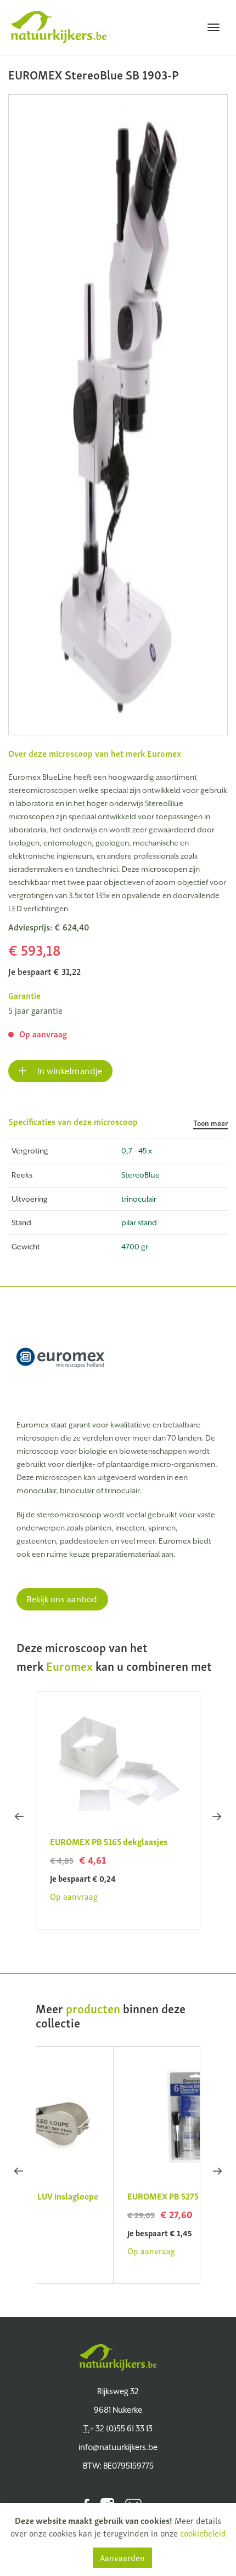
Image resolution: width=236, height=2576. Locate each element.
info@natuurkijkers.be (118, 2447)
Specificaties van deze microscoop (118, 1122)
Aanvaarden (122, 2557)
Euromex (164, 753)
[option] (118, 415)
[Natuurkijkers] (118, 2357)
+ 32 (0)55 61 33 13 (118, 2428)
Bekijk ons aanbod (62, 1599)
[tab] (118, 1127)
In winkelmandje (69, 1071)
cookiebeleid (203, 2533)
